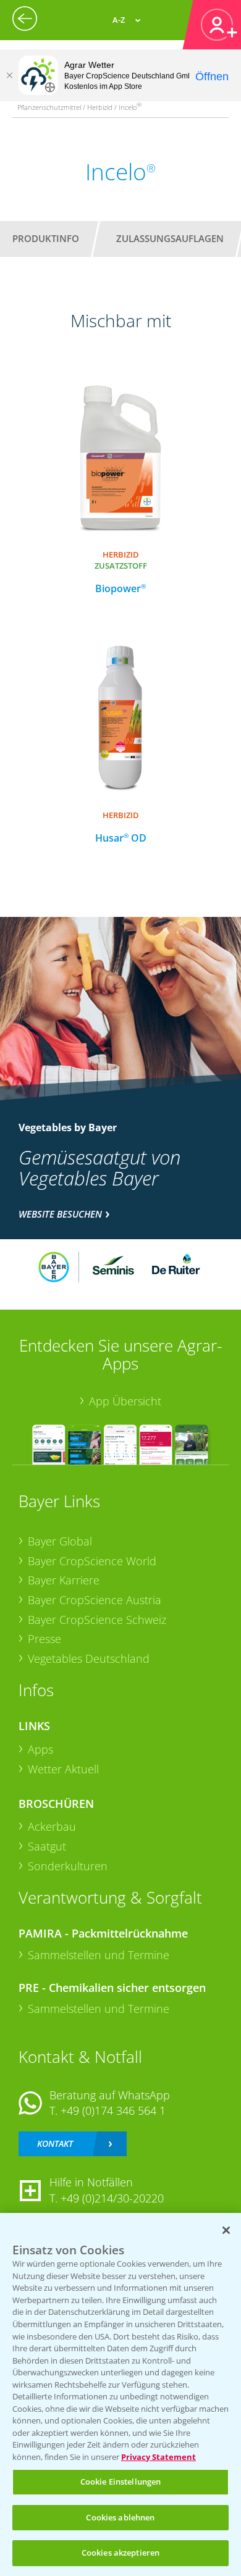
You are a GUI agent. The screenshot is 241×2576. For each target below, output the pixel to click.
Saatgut (47, 1846)
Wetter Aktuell (63, 1769)
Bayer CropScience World (92, 1561)
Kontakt (55, 2143)
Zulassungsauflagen (170, 238)
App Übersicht (125, 1401)
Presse (44, 1639)
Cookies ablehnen (120, 2517)
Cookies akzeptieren (120, 2553)
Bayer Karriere (64, 1580)
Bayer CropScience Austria (95, 1600)
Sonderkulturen (68, 1866)
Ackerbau (52, 1826)
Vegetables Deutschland (89, 1658)
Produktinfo (46, 238)
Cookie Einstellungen (121, 2482)
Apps (40, 1749)
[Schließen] (9, 75)
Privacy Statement (159, 2457)
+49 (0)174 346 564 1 (113, 2110)
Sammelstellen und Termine (99, 1955)
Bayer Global (60, 1541)
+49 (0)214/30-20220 (112, 2198)
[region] (120, 2394)
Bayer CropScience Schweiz (97, 1620)
